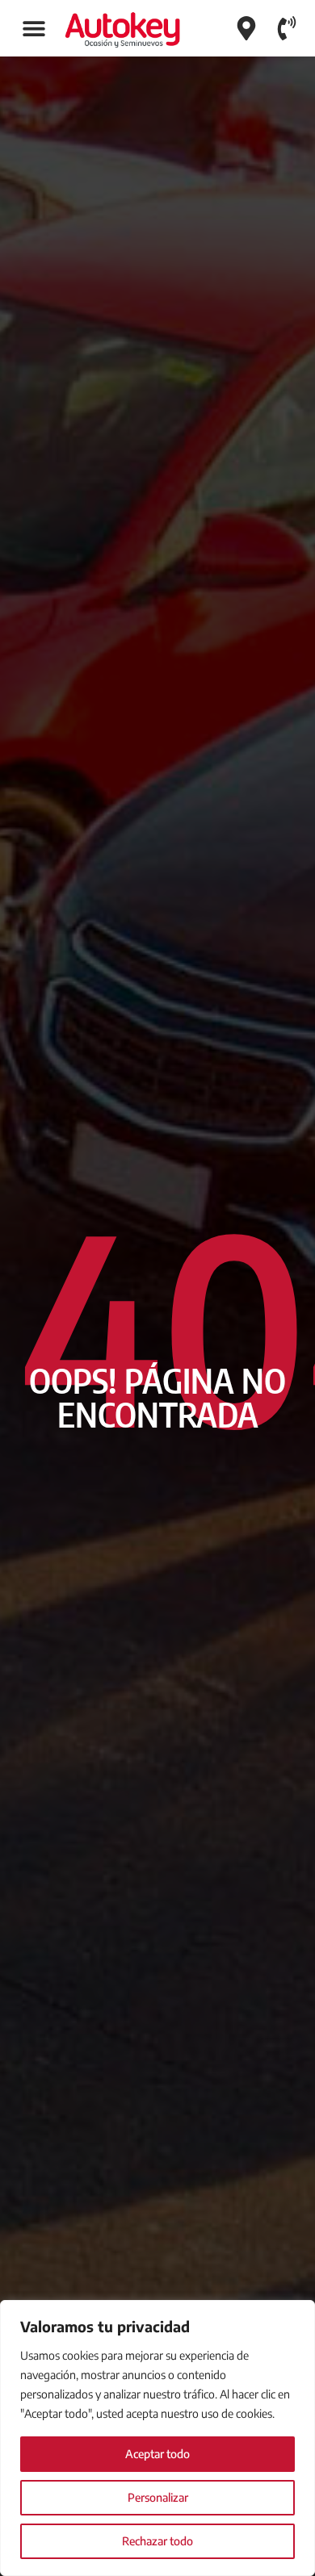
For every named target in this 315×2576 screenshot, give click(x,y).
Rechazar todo (157, 2541)
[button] (34, 29)
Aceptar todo (157, 2454)
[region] (157, 2438)
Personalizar (158, 2497)
